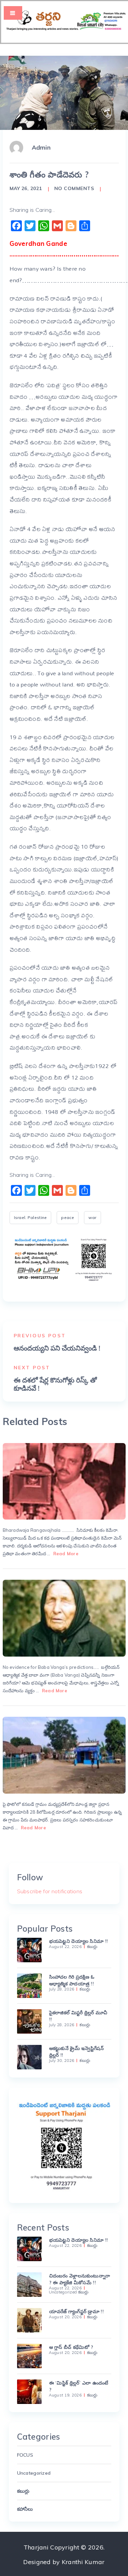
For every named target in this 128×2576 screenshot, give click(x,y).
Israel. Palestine (31, 1217)
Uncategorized (63, 2292)
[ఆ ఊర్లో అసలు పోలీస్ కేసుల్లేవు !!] (64, 1755)
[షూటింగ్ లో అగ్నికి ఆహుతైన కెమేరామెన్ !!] (64, 1481)
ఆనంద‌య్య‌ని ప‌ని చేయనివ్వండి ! (57, 1348)
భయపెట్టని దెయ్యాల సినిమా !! (79, 1941)
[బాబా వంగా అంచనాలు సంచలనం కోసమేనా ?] (64, 1618)
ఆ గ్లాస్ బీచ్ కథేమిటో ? (71, 2347)
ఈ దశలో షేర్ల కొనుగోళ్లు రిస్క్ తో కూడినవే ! (55, 1384)
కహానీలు (25, 2509)
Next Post (32, 1368)
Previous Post (40, 1336)
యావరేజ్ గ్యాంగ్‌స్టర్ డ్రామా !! (76, 2311)
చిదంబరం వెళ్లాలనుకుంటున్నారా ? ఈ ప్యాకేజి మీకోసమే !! (80, 2279)
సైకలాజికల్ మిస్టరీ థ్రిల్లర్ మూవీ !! (78, 2016)
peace (67, 1217)
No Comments (74, 188)
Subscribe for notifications (50, 1891)
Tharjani (36, 2547)
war (93, 1217)
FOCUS (25, 2455)
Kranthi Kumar (83, 2562)
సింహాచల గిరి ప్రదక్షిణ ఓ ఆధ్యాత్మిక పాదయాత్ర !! (72, 1980)
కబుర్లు (92, 1947)
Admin (41, 147)
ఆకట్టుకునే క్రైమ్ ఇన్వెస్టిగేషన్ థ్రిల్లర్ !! (76, 2052)
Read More (66, 1554)
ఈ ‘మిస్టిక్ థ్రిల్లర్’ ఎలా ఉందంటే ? (79, 2386)
